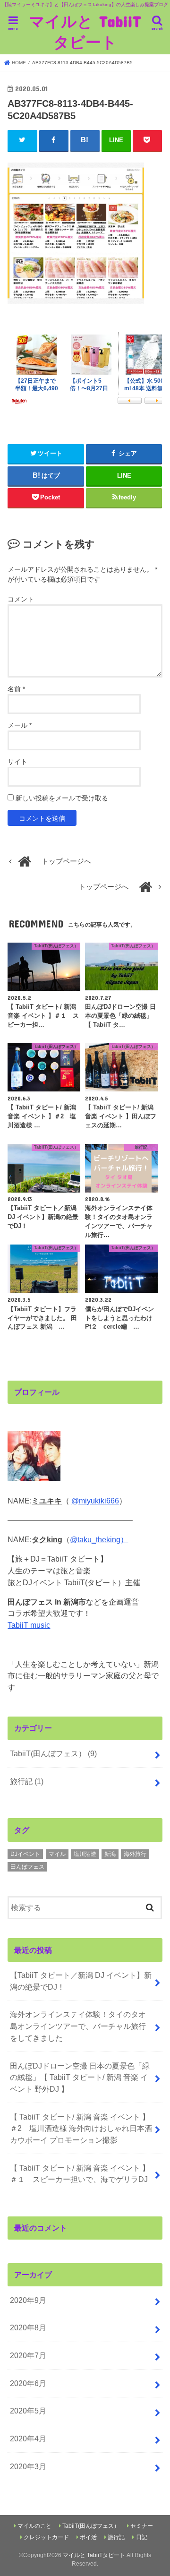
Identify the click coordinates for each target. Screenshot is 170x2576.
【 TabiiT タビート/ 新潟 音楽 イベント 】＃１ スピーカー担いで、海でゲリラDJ (80, 2174)
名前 (16, 689)
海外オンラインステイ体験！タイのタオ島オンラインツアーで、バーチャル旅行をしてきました (78, 2026)
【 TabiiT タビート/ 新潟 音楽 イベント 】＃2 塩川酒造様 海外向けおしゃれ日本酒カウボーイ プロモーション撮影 (81, 2128)
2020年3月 (28, 2466)
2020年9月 (28, 2300)
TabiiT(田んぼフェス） (53, 1753)
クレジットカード (46, 2537)
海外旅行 (135, 1854)
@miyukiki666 (95, 1501)
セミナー (142, 2526)
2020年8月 (28, 2327)
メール (20, 725)
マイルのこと (34, 2526)
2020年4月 (28, 2439)
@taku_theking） (99, 1539)
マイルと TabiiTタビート (85, 31)
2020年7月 (28, 2355)
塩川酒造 (85, 1854)
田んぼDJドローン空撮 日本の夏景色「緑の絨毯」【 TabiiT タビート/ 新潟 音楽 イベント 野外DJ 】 (80, 2077)
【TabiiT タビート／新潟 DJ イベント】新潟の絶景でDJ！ (81, 1981)
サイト (17, 762)
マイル (57, 1854)
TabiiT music (29, 1625)
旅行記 (27, 1781)
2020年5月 (28, 2411)
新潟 (110, 1854)
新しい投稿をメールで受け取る (62, 798)
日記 (142, 2537)
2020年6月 (28, 2383)
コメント (21, 599)
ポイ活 (88, 2537)
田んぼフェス (27, 1867)
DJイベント (25, 1854)
